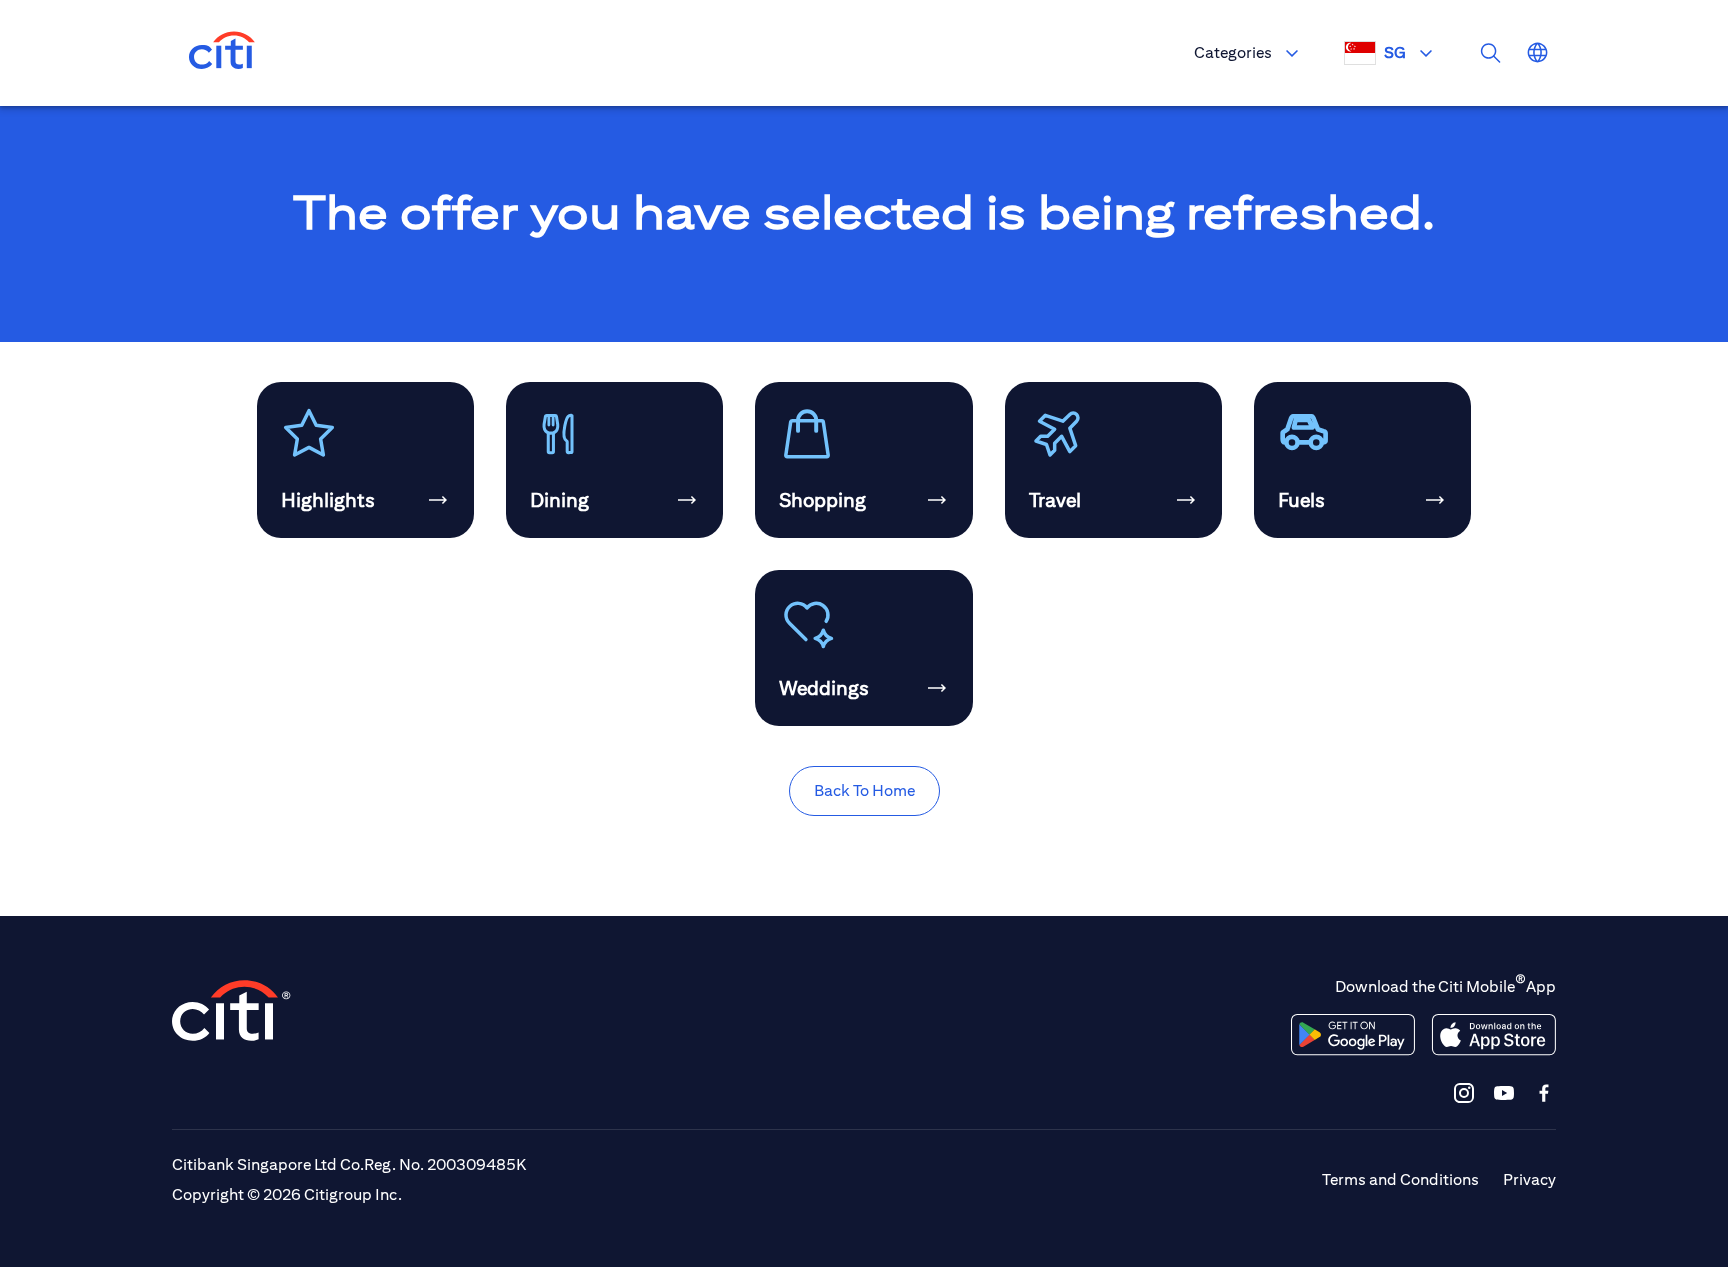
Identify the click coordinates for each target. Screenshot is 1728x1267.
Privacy (1529, 1179)
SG (1395, 52)
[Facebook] (1544, 1092)
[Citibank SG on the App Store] (1493, 1035)
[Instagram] (1464, 1092)
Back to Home (864, 790)
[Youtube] (1504, 1092)
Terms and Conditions (1400, 1179)
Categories (1233, 52)
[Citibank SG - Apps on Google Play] (1353, 1035)
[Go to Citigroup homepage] (232, 1010)
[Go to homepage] (222, 53)
